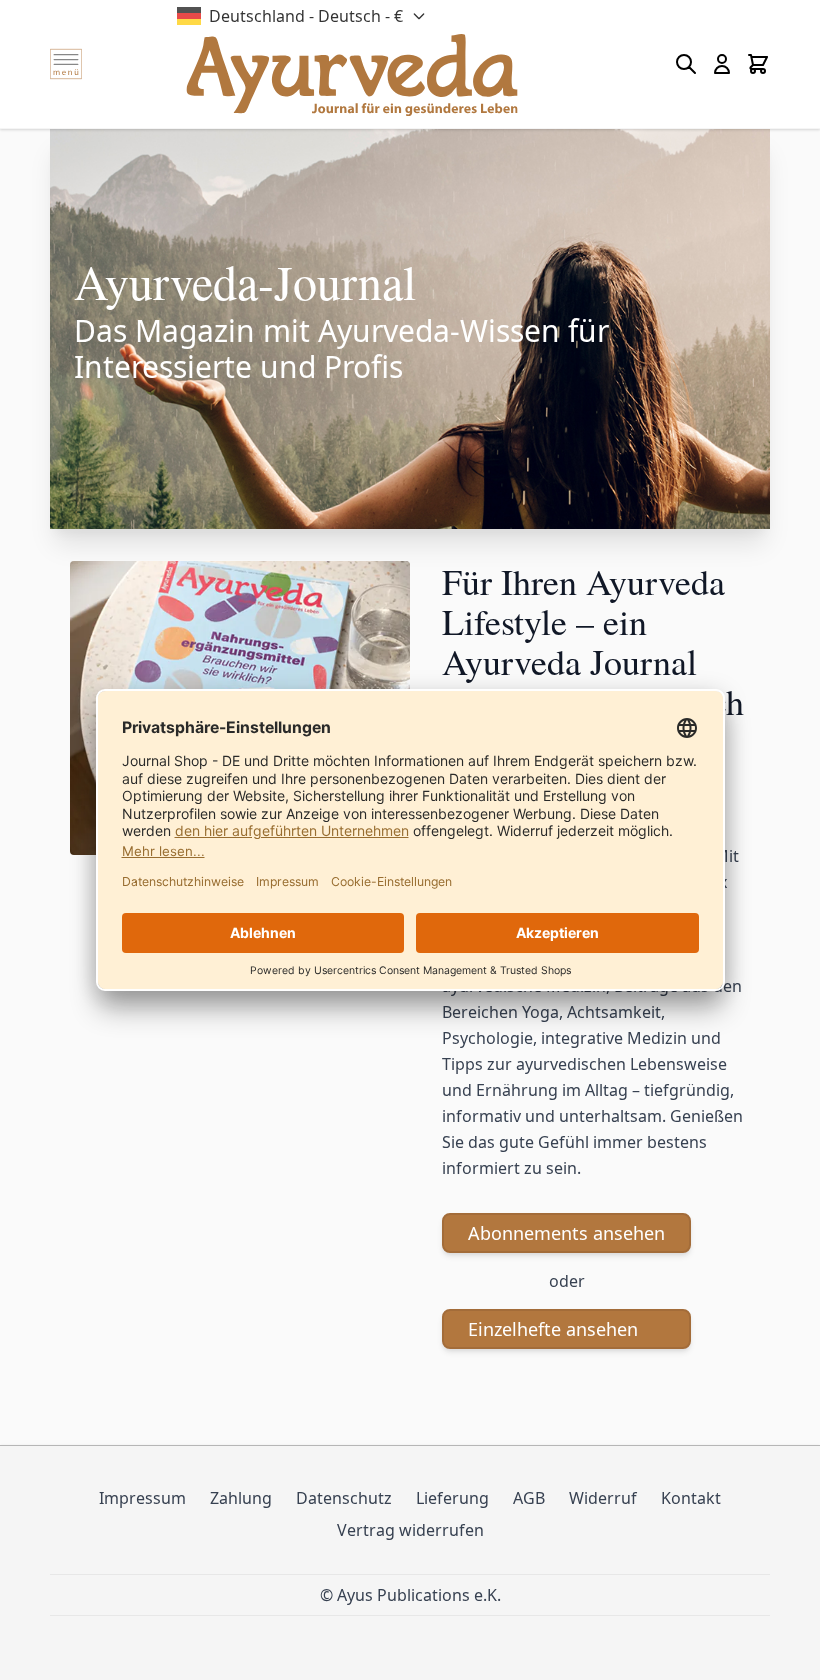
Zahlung (241, 1498)
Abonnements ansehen (566, 1233)
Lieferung (452, 1498)
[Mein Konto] (722, 64)
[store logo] (352, 75)
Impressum (142, 1498)
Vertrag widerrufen (410, 1530)
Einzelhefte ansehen (553, 1329)
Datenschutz (344, 1498)
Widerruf (603, 1498)
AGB (529, 1498)
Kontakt (691, 1498)
